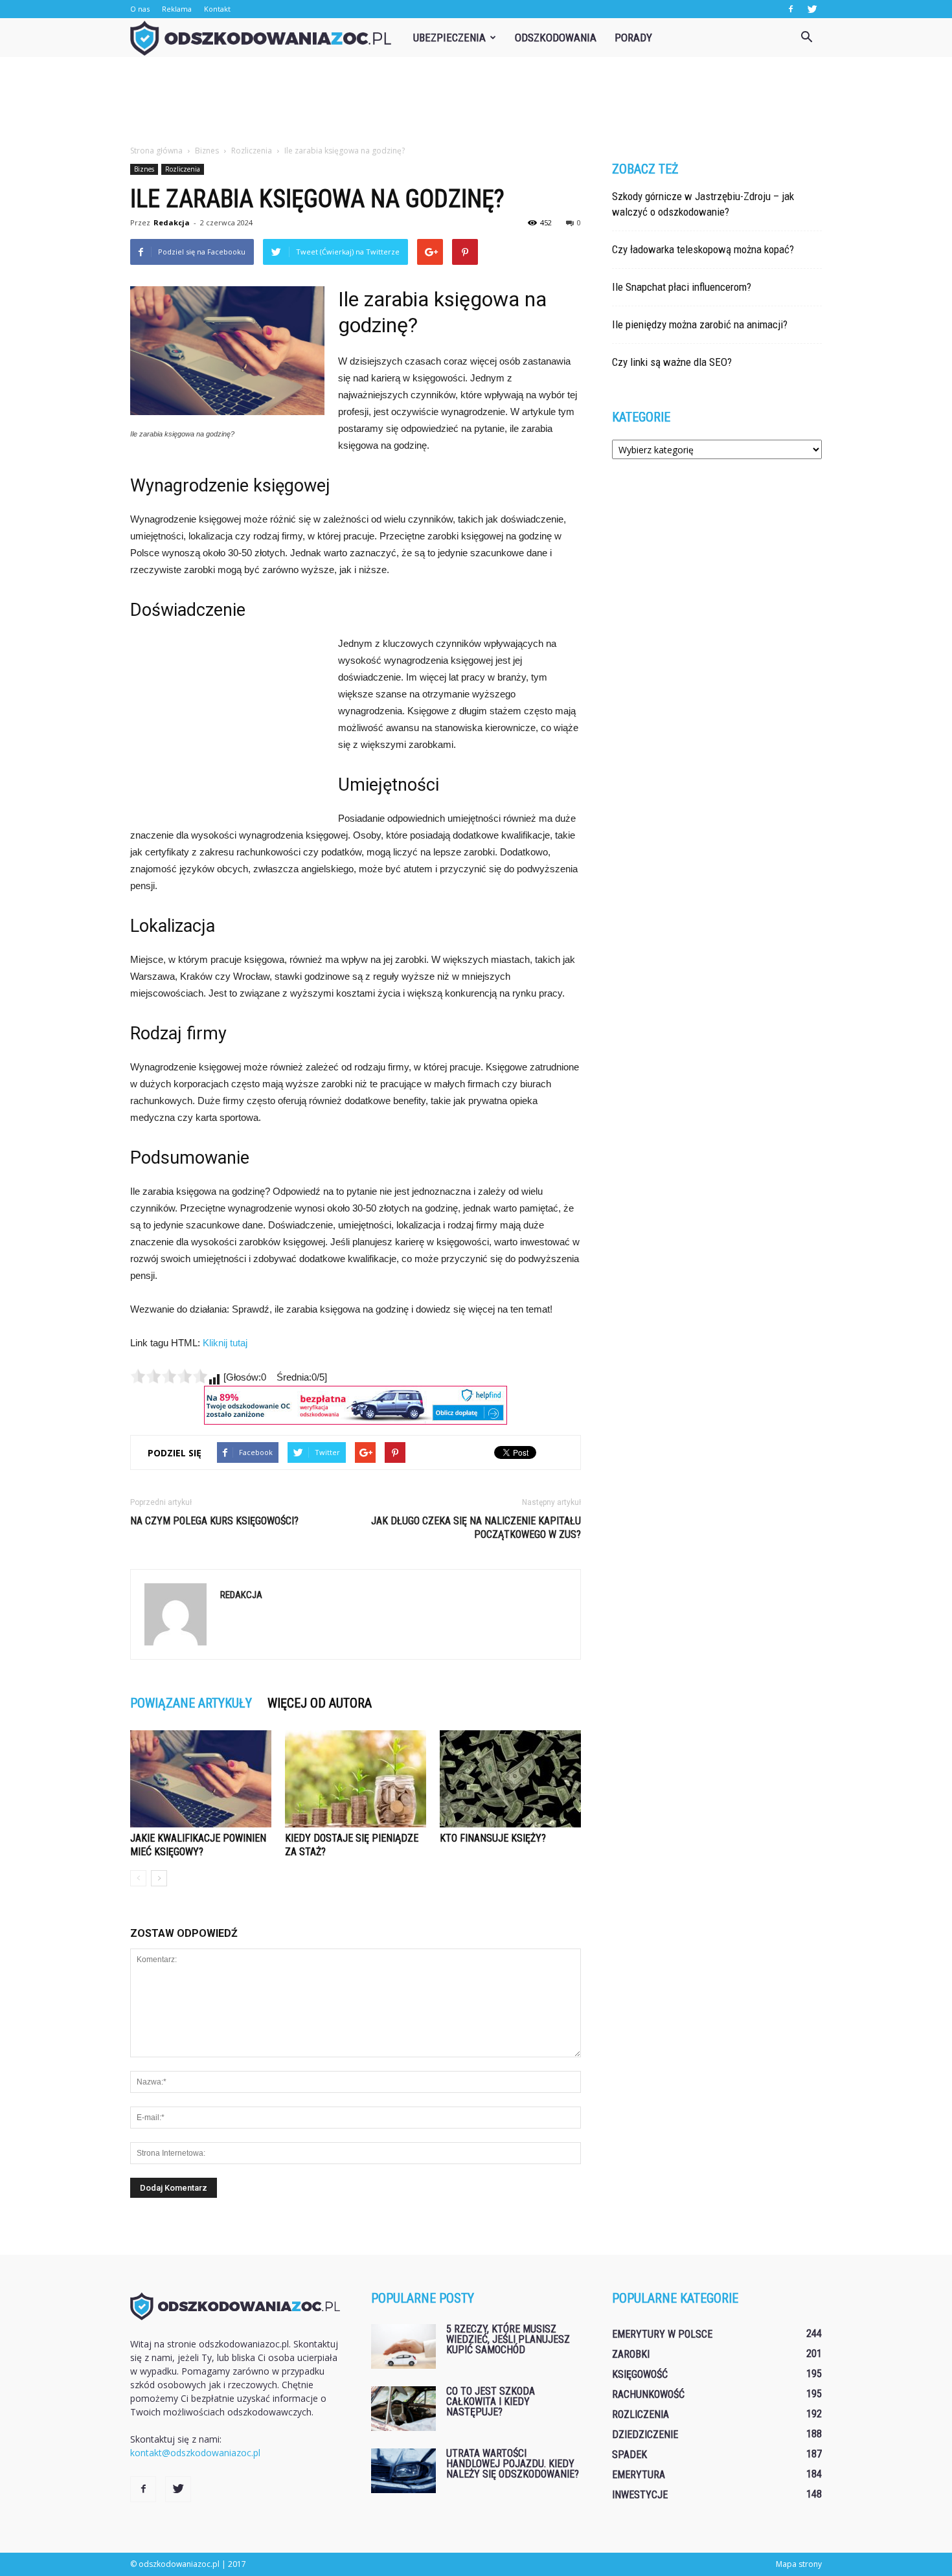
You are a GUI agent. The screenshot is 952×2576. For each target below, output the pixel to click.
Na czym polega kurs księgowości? (214, 1521)
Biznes (144, 169)
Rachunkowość (648, 2394)
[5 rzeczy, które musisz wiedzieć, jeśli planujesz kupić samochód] (403, 2346)
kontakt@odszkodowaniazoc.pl (195, 2453)
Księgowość (640, 2374)
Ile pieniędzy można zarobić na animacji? (700, 324)
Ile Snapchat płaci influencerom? (682, 287)
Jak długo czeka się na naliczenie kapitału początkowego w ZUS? (476, 1528)
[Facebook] (791, 9)
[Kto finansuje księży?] (510, 1779)
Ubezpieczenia (449, 38)
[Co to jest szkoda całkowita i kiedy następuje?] (403, 2409)
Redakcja (172, 222)
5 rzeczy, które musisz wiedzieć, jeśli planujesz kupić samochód (508, 2339)
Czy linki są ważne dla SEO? (672, 362)
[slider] (169, 1376)
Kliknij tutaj (225, 1343)
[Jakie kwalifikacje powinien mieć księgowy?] (201, 1779)
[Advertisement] (476, 102)
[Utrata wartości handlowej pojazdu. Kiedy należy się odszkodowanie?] (403, 2471)
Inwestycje (640, 2495)
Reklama (177, 9)
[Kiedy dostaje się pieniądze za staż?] (356, 1779)
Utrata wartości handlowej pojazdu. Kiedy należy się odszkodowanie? (513, 2464)
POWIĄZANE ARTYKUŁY (191, 1703)
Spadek (629, 2455)
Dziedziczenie (645, 2435)
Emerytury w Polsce (662, 2334)
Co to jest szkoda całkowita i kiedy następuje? (491, 2401)
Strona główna (156, 151)
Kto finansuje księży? (493, 1838)
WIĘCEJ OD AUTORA (320, 1703)
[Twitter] (812, 9)
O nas (140, 9)
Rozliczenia (183, 169)
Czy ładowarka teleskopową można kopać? (703, 249)
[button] (806, 38)
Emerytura (639, 2475)
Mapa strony (799, 2564)
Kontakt (217, 9)
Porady (633, 38)
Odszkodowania (556, 38)
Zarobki (631, 2354)
